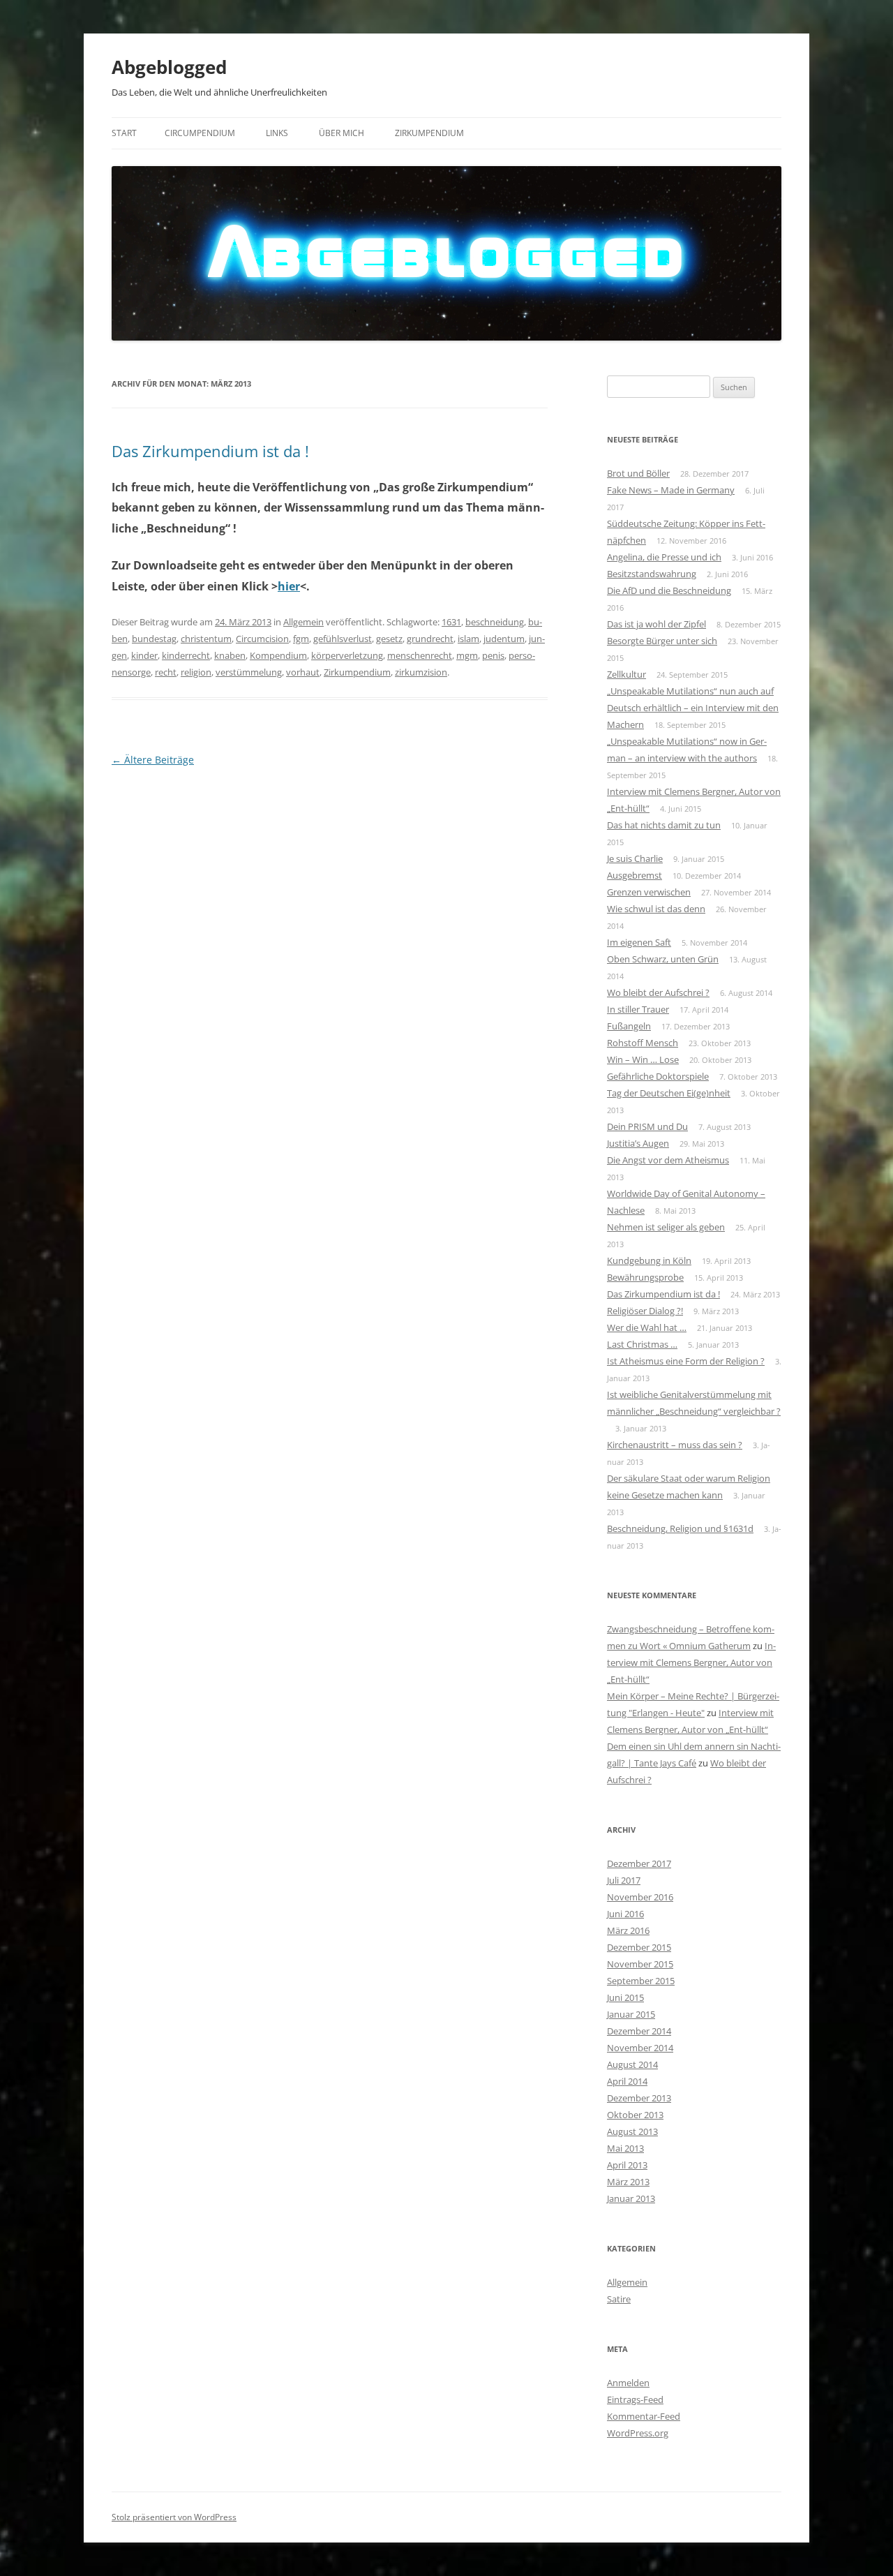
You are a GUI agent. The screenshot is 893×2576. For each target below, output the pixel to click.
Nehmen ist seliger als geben (666, 1227)
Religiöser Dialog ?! (645, 1311)
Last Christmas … (642, 1344)
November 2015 (640, 1964)
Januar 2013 (631, 2198)
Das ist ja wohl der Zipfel (656, 624)
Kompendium (278, 655)
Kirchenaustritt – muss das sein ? (675, 1445)
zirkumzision (421, 672)
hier (289, 586)
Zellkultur (626, 674)
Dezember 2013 (639, 2098)
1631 (451, 622)
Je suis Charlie (635, 858)
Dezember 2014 (639, 2031)
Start (124, 133)
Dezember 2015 (639, 1947)
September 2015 (641, 1981)
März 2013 (628, 2182)
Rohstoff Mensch (643, 1043)
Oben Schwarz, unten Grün (663, 959)
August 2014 (632, 2064)
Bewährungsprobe (645, 1277)
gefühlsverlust (343, 639)
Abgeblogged (169, 67)
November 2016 (640, 1897)
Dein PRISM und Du (647, 1126)
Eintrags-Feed (635, 2399)
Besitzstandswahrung (652, 574)
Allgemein (303, 622)
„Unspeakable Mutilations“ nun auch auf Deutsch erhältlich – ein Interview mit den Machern (693, 708)
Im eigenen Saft (639, 942)
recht (166, 672)
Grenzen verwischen (649, 892)
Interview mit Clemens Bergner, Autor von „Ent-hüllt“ (691, 1662)
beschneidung (495, 622)
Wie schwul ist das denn (656, 909)
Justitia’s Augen (638, 1143)
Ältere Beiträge (153, 760)
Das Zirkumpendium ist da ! (210, 451)
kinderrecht (186, 655)
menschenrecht (420, 655)
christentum (206, 639)
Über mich (342, 133)
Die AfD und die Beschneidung (669, 590)
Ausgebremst (635, 875)
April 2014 (627, 2081)
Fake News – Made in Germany (671, 490)
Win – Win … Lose (643, 1059)
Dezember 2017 (639, 1863)
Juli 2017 (624, 1880)
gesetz (389, 639)
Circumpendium (200, 133)
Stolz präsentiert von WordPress (174, 2517)
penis (493, 655)
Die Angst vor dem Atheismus (668, 1160)
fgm (301, 639)
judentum (504, 639)
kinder (144, 655)
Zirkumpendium (429, 133)
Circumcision (262, 639)
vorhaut (303, 672)
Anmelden (628, 2383)
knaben (230, 655)
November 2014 (640, 2048)
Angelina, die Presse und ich (664, 557)
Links (277, 133)
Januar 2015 (631, 2014)
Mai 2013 (625, 2148)
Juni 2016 (625, 1914)
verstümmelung (249, 672)
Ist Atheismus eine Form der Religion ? (686, 1361)
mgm (467, 655)
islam (468, 639)
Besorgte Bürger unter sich (662, 641)
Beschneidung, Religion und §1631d (680, 1528)
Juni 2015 (625, 1997)
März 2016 (628, 1930)
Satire (619, 2299)
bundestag (154, 639)
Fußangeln (629, 1026)
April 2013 (627, 2165)
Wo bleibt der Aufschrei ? (658, 992)
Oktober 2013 (635, 2115)
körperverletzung (347, 655)
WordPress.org (638, 2433)
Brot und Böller (638, 473)
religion (196, 672)
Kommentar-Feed (644, 2416)
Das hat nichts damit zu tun (664, 825)
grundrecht (430, 639)
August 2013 (632, 2131)
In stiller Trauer (638, 1009)
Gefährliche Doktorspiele (658, 1076)
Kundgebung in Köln (649, 1260)
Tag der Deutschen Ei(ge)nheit (669, 1093)
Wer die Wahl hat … (647, 1327)
